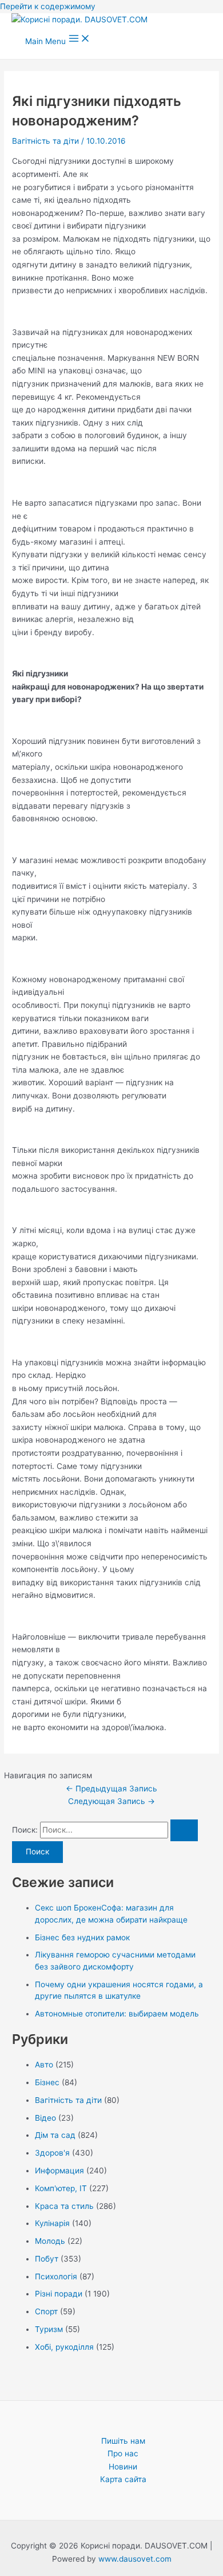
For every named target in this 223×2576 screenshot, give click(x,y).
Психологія (56, 2276)
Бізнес (47, 2082)
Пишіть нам (123, 2441)
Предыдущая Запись (111, 1789)
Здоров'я (52, 2153)
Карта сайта (123, 2479)
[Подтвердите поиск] (184, 1830)
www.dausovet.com (135, 2559)
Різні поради (59, 2294)
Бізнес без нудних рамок (82, 1937)
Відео (45, 2118)
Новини (123, 2467)
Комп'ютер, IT (61, 2188)
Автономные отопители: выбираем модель (117, 2014)
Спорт (46, 2311)
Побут (47, 2259)
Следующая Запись (111, 1801)
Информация (59, 2171)
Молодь (50, 2241)
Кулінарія (52, 2223)
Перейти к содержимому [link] (48, 6)
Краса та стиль (64, 2206)
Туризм (49, 2329)
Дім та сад (55, 2135)
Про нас (123, 2453)
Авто (44, 2065)
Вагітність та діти (45, 141)
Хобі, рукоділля (64, 2347)
